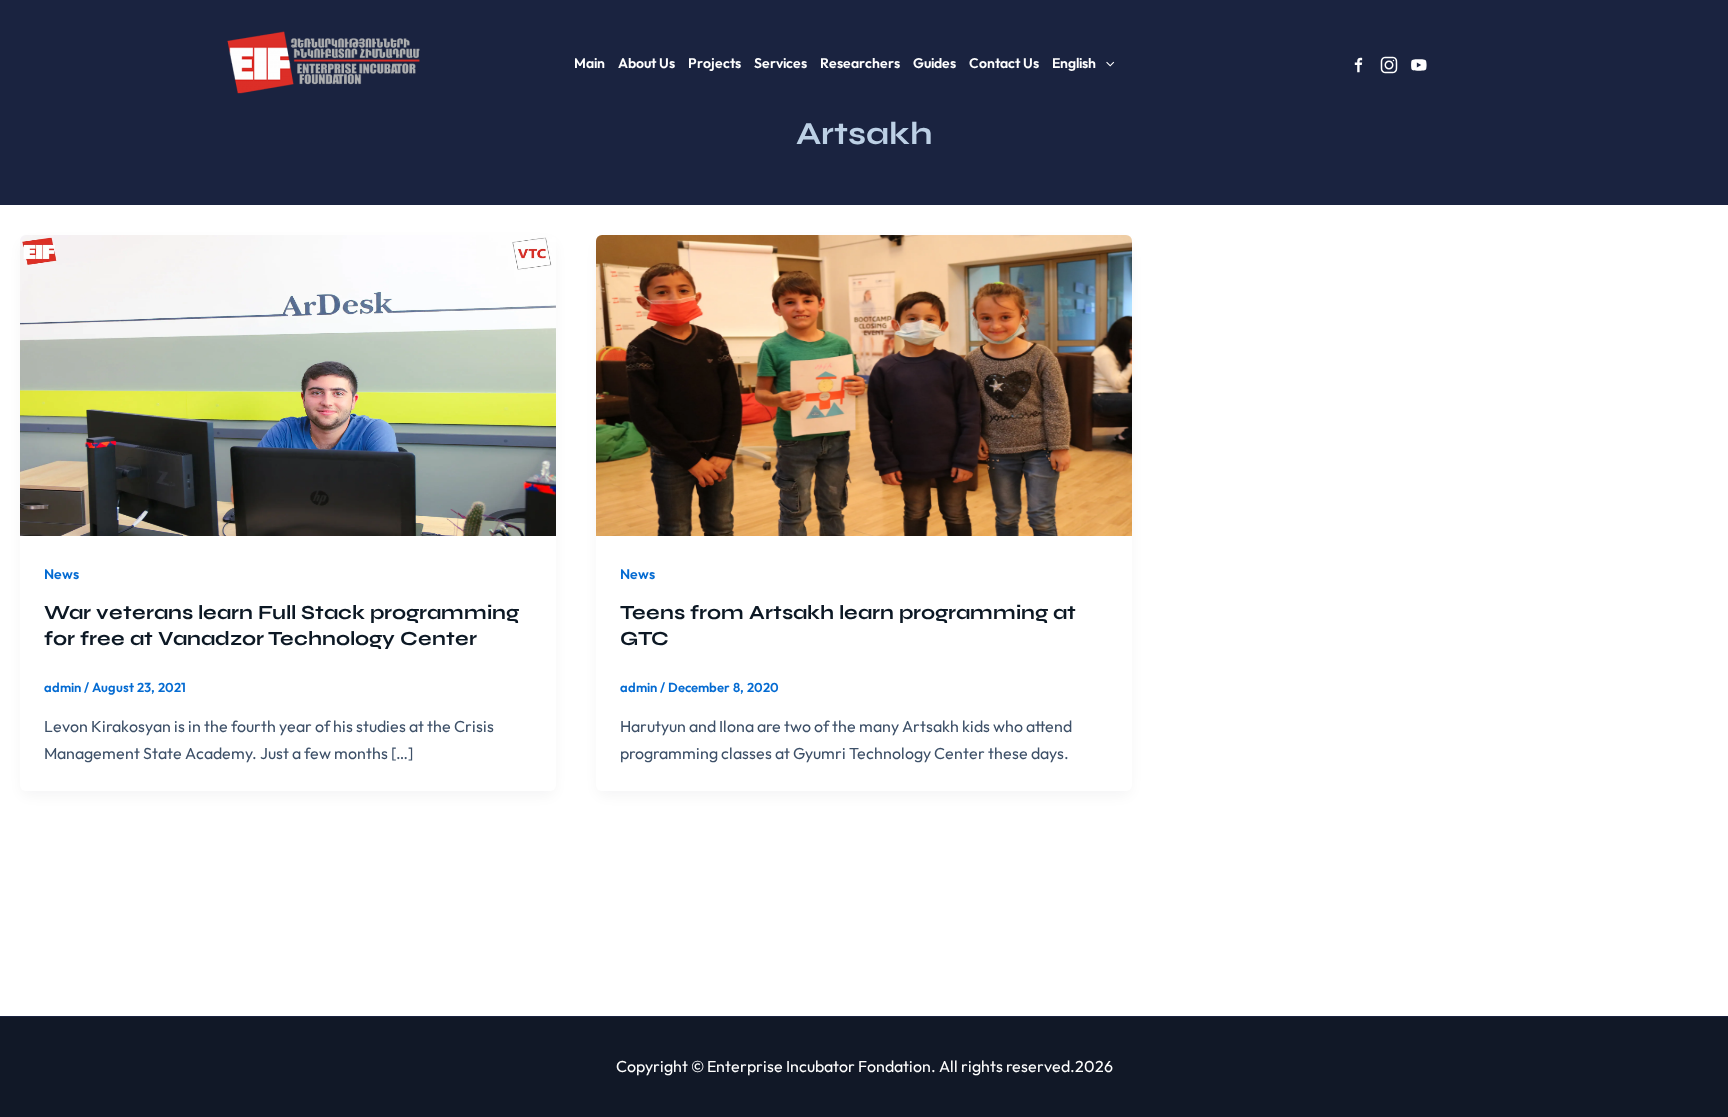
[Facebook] (1359, 65)
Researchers (860, 63)
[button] (1105, 63)
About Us (646, 63)
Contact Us (1004, 63)
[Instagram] (1389, 65)
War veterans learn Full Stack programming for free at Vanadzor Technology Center (281, 625)
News (61, 574)
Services (780, 63)
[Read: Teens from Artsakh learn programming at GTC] (864, 383)
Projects (714, 63)
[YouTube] (1419, 65)
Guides (934, 63)
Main (589, 63)
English (1074, 63)
